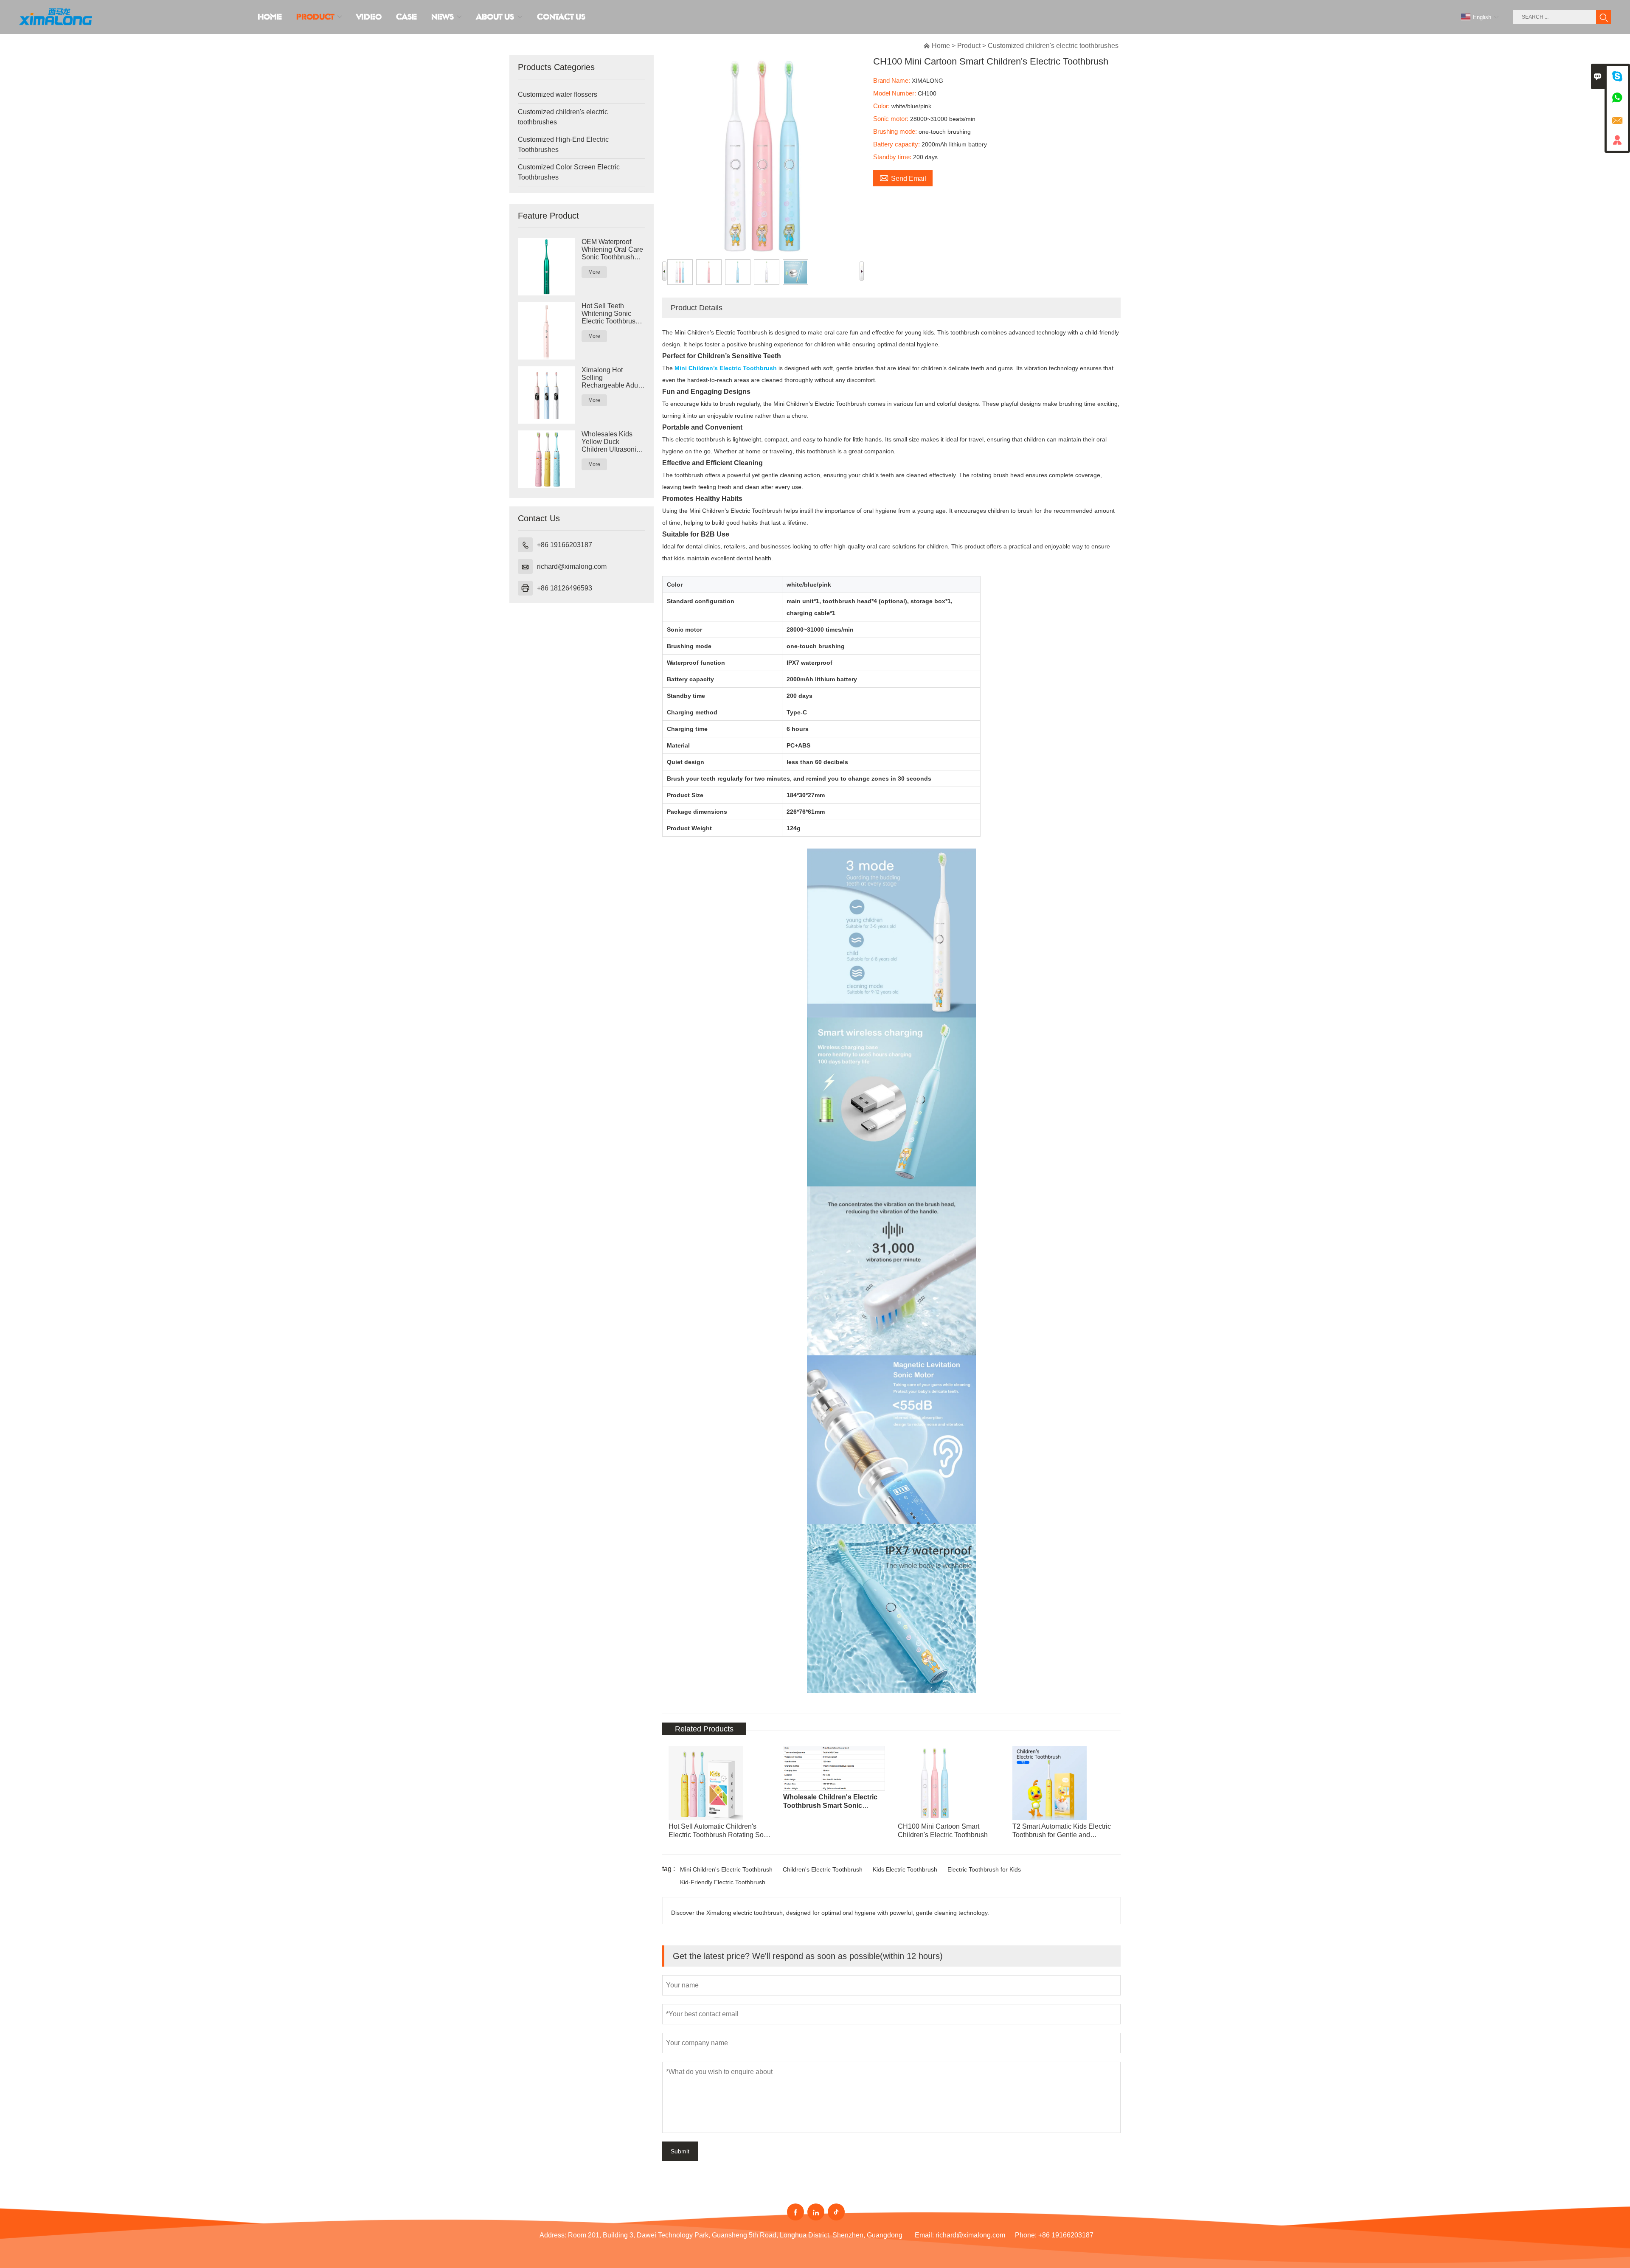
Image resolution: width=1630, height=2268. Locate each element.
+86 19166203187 (565, 545)
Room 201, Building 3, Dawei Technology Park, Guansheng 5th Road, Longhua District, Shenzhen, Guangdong (735, 2235)
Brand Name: (892, 80)
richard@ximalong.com (572, 566)
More (594, 272)
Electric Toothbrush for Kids (984, 1869)
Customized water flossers (558, 94)
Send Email (903, 177)
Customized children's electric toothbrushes (1053, 46)
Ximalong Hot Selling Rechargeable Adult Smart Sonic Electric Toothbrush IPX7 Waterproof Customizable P (612, 378)
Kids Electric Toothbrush (905, 1869)
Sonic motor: (892, 119)
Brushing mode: (896, 131)
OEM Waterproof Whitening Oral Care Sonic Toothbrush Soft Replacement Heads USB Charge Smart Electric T (612, 250)
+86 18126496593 (565, 588)
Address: (553, 2235)
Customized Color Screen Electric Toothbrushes (569, 172)
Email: (924, 2235)
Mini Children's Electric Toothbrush (726, 1869)
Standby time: (893, 157)
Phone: (1026, 2235)
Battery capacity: (897, 144)
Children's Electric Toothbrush (823, 1869)
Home (941, 46)
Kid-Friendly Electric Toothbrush (723, 1882)
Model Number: (895, 93)
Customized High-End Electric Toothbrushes (563, 145)
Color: (882, 106)
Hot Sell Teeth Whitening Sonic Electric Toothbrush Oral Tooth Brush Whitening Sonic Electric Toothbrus (610, 314)
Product (969, 46)
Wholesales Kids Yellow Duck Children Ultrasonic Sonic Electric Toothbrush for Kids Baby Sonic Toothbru (613, 442)
